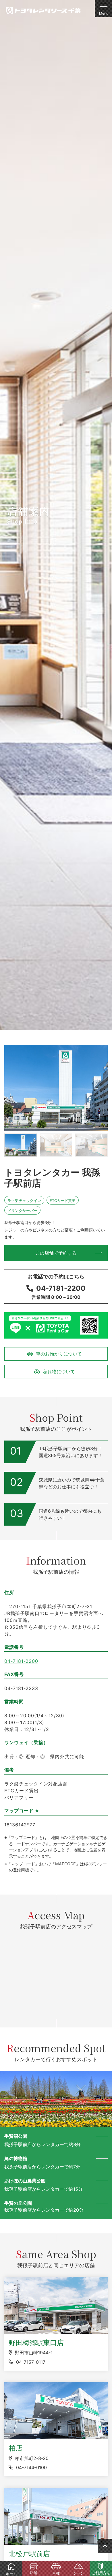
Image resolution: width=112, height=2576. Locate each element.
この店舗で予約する (56, 1253)
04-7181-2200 (61, 1288)
